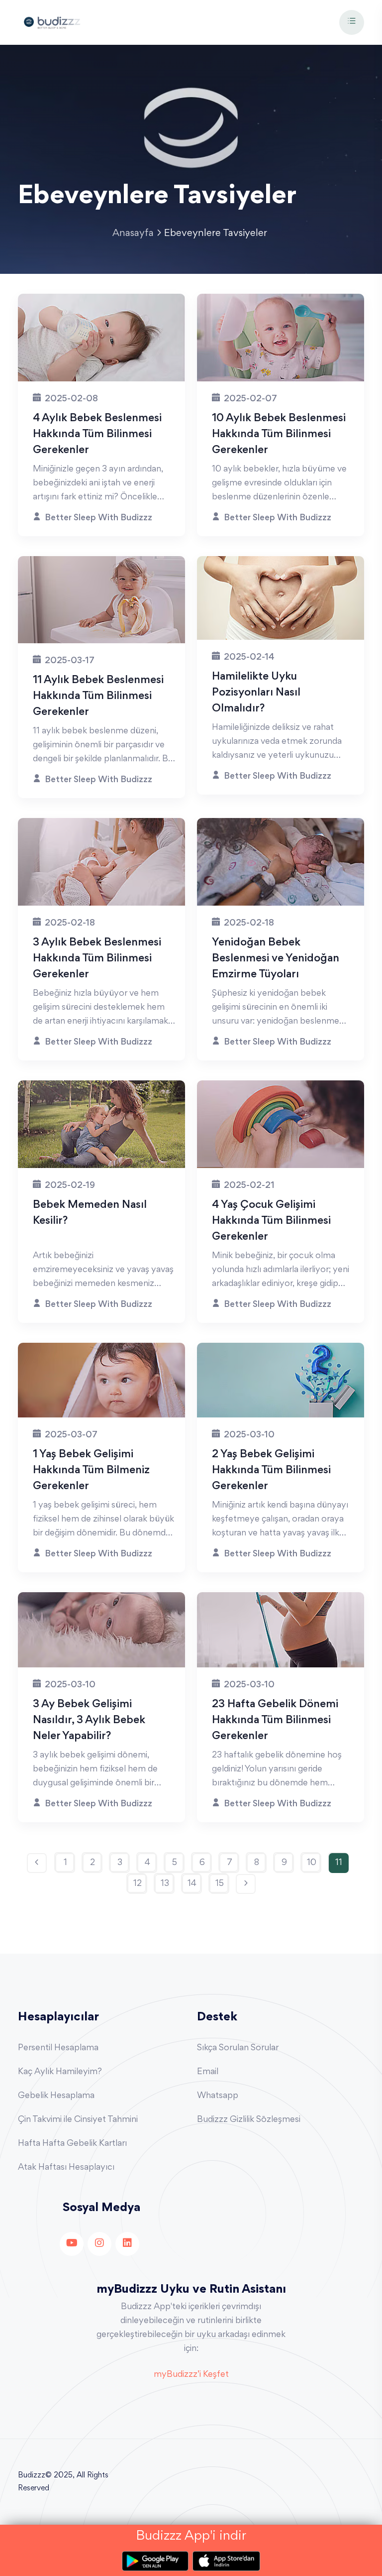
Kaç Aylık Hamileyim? (60, 2072)
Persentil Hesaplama (58, 2048)
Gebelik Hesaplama (56, 2096)
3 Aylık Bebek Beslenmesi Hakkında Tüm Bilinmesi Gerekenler (97, 959)
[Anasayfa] (52, 21)
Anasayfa (133, 234)
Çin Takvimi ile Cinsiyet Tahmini (78, 2120)
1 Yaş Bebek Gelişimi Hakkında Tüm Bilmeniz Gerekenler (91, 1471)
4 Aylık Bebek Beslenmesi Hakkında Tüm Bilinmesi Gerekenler (97, 435)
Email (208, 2072)
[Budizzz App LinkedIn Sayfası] (127, 2244)
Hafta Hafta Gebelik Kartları (72, 2144)
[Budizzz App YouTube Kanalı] (72, 2244)
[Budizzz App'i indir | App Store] (226, 2561)
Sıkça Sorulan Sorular (238, 2048)
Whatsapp (218, 2096)
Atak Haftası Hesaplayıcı (66, 2168)
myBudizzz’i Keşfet (191, 2375)
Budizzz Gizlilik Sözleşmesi (249, 2120)
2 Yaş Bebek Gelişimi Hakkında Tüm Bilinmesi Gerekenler (271, 1471)
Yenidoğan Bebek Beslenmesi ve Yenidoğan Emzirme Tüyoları (276, 959)
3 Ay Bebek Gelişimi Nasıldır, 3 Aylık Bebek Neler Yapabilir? (89, 1721)
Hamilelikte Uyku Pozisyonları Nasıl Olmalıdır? (256, 693)
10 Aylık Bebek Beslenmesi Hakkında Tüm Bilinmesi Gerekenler (279, 435)
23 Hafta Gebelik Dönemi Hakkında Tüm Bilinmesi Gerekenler (275, 1721)
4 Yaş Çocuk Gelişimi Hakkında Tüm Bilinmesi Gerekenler (271, 1221)
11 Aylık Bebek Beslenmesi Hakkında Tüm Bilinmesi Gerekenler (98, 697)
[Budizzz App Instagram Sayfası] (99, 2244)
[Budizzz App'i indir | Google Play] (157, 2561)
